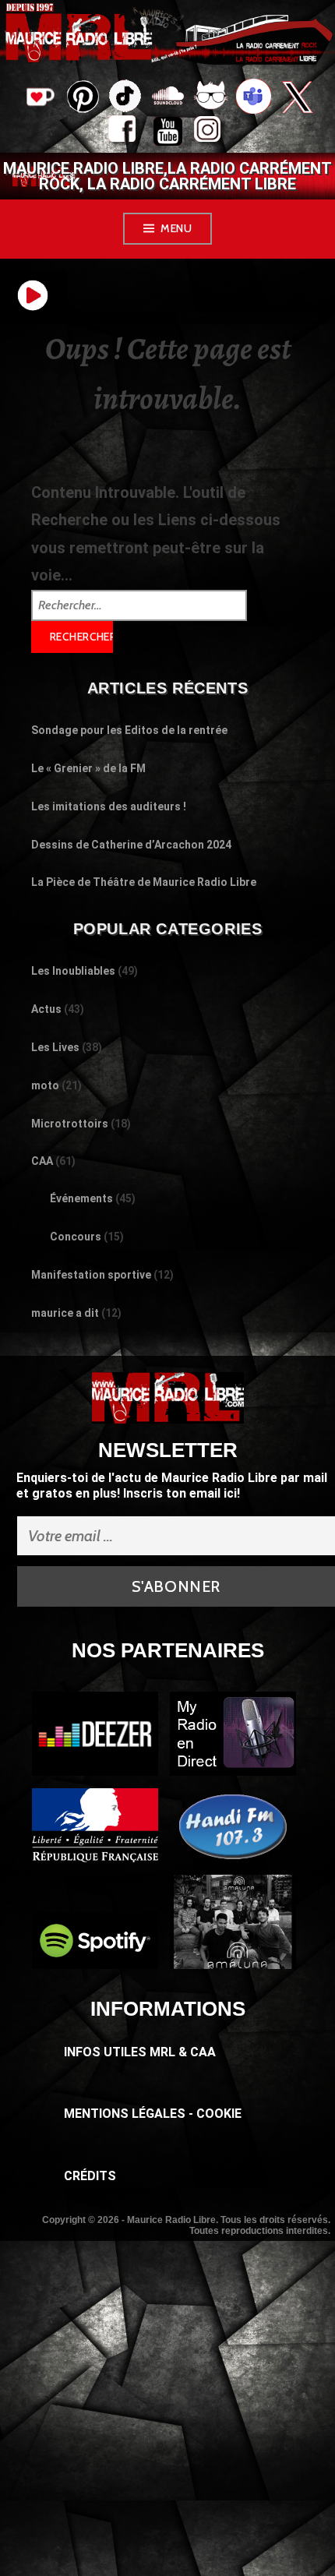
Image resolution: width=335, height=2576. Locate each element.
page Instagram (211, 133)
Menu (176, 228)
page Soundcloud (168, 98)
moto (45, 1085)
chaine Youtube (168, 133)
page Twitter (296, 98)
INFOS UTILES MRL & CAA (140, 2052)
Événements (81, 1198)
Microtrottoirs (70, 1124)
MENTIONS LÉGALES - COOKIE (153, 2114)
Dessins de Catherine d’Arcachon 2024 (131, 845)
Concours (76, 1237)
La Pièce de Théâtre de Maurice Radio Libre (144, 882)
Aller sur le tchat (211, 98)
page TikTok (125, 98)
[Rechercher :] (139, 604)
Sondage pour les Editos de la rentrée (129, 730)
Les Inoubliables (73, 971)
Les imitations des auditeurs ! (109, 806)
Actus (46, 1009)
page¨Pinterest (82, 92)
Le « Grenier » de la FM (88, 768)
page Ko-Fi (39, 98)
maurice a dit (65, 1313)
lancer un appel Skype (254, 98)
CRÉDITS (90, 2176)
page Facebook (125, 133)
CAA (42, 1161)
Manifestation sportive (91, 1275)
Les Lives (55, 1047)
